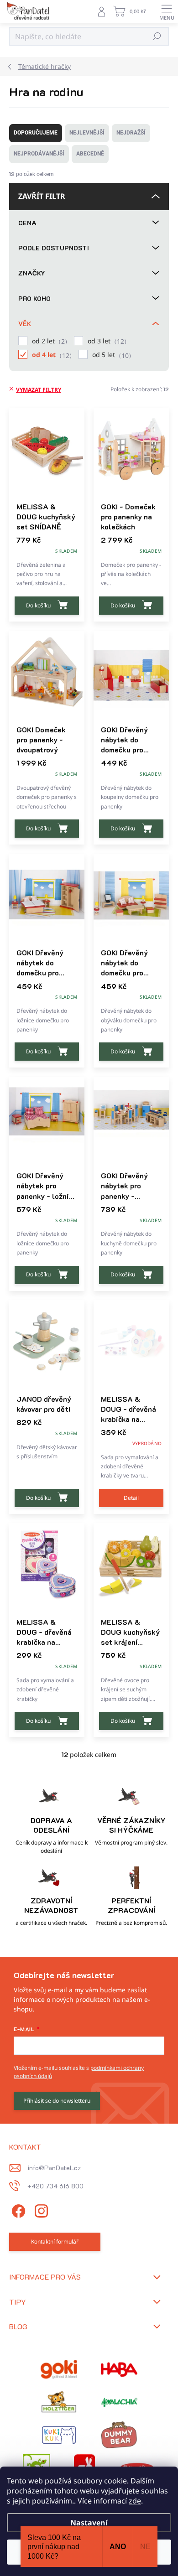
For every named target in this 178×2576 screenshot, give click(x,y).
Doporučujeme (36, 133)
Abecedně (90, 154)
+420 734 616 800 (55, 2186)
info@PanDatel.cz (54, 2168)
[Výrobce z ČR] (119, 2402)
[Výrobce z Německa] (59, 2369)
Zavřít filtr (42, 196)
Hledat (157, 36)
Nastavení (89, 2523)
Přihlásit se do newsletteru (57, 2101)
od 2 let (48, 341)
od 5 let (110, 355)
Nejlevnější (87, 133)
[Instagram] (40, 2210)
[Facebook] (17, 2210)
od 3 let (106, 341)
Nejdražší (131, 133)
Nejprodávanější (39, 154)
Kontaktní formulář (55, 2242)
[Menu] (167, 11)
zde (135, 2501)
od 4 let (51, 355)
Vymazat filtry (39, 390)
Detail (131, 1498)
